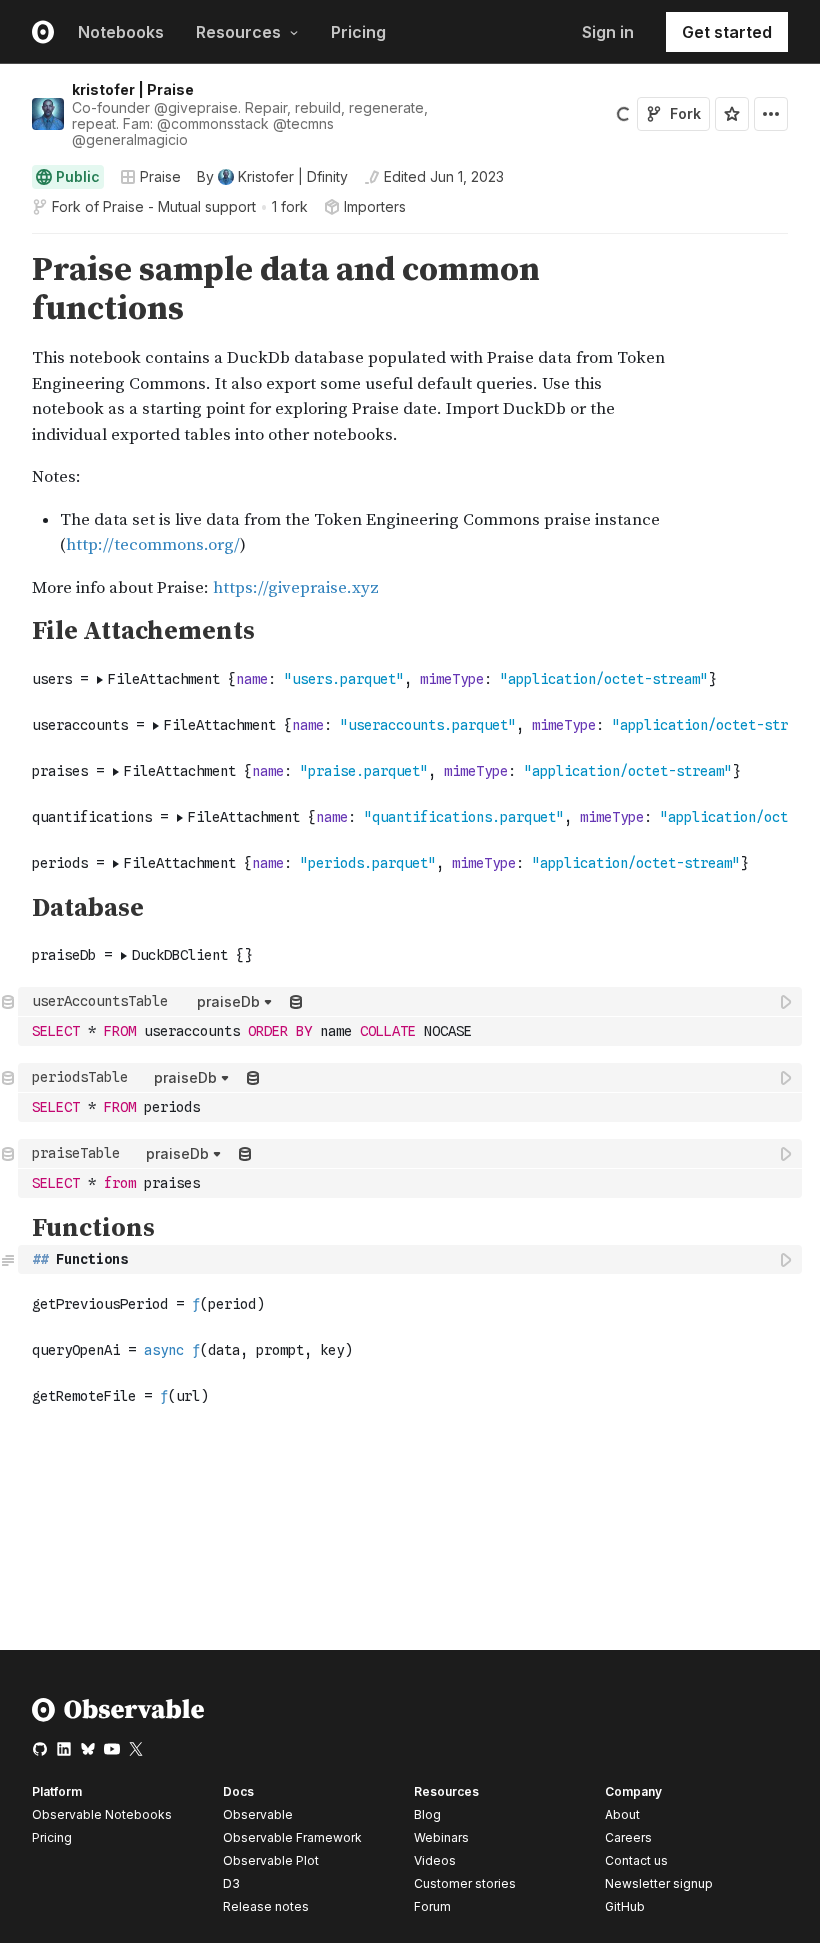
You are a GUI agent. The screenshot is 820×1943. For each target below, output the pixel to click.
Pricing (358, 32)
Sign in (608, 32)
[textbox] (412, 1031)
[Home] (118, 1717)
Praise (160, 176)
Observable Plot (271, 1860)
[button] (8, 242)
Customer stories (465, 1883)
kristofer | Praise (133, 89)
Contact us (636, 1861)
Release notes (266, 1906)
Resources (238, 32)
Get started (727, 32)
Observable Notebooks (102, 1814)
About (622, 1814)
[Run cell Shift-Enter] (787, 1001)
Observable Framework (292, 1837)
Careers (628, 1837)
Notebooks (121, 32)
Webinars (441, 1837)
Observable (258, 1814)
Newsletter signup (659, 1884)
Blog (427, 1814)
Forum (432, 1906)
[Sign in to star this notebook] (732, 114)
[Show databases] (296, 1001)
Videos (435, 1860)
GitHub (625, 1906)
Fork (685, 113)
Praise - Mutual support (179, 206)
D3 (231, 1883)
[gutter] (9, 426)
